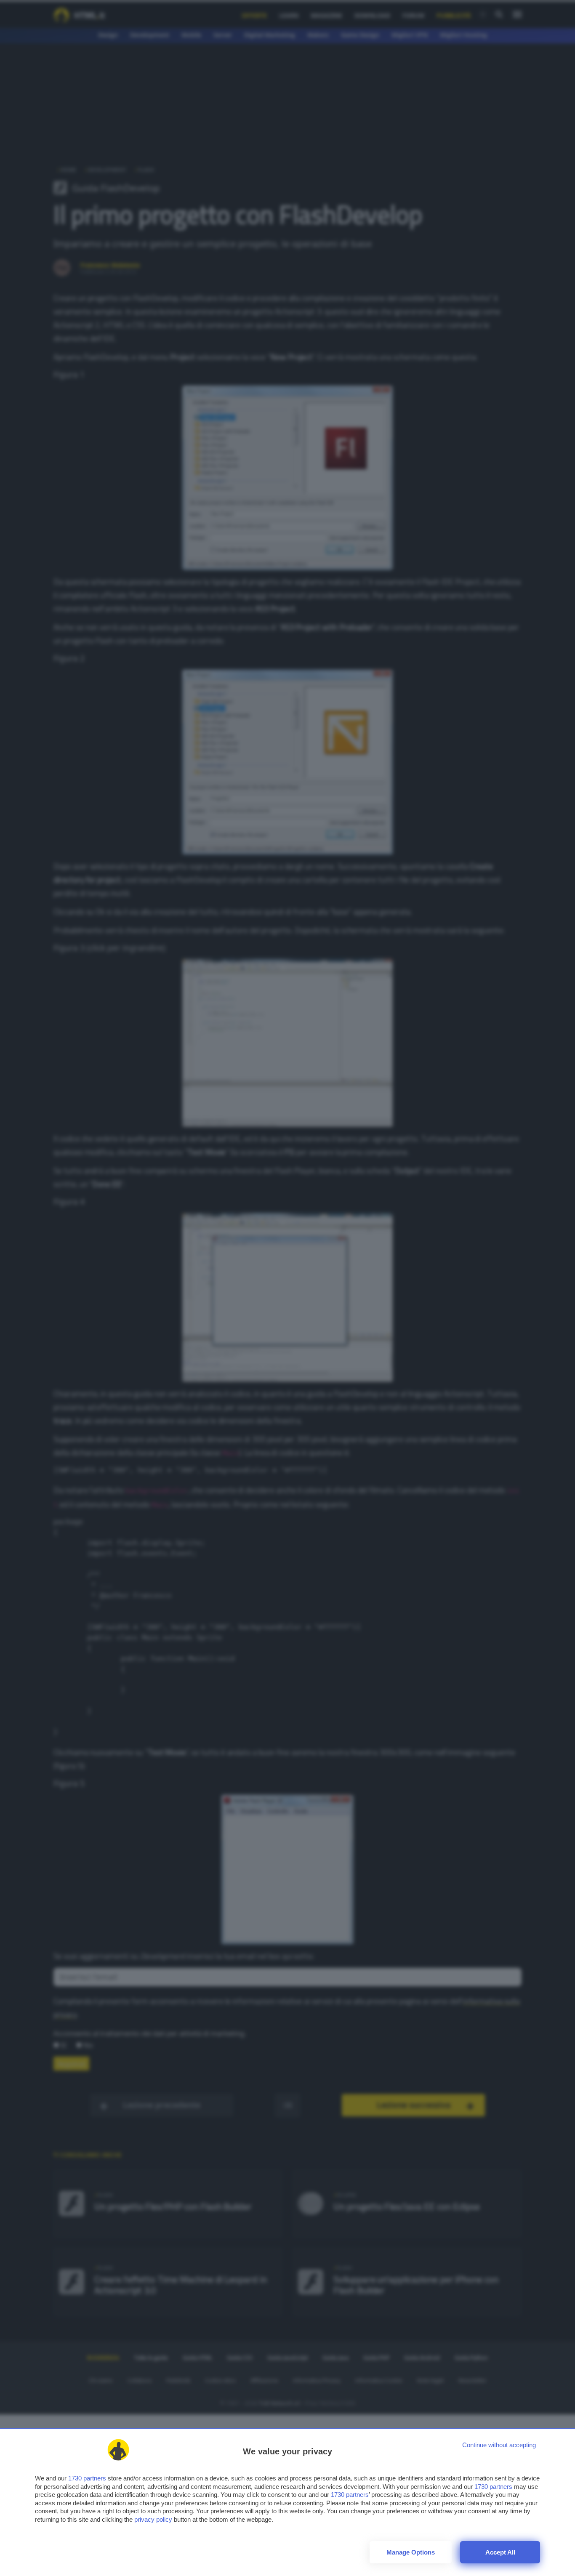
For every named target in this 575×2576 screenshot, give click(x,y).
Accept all (500, 2552)
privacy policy (153, 2519)
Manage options (411, 2552)
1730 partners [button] (87, 2478)
